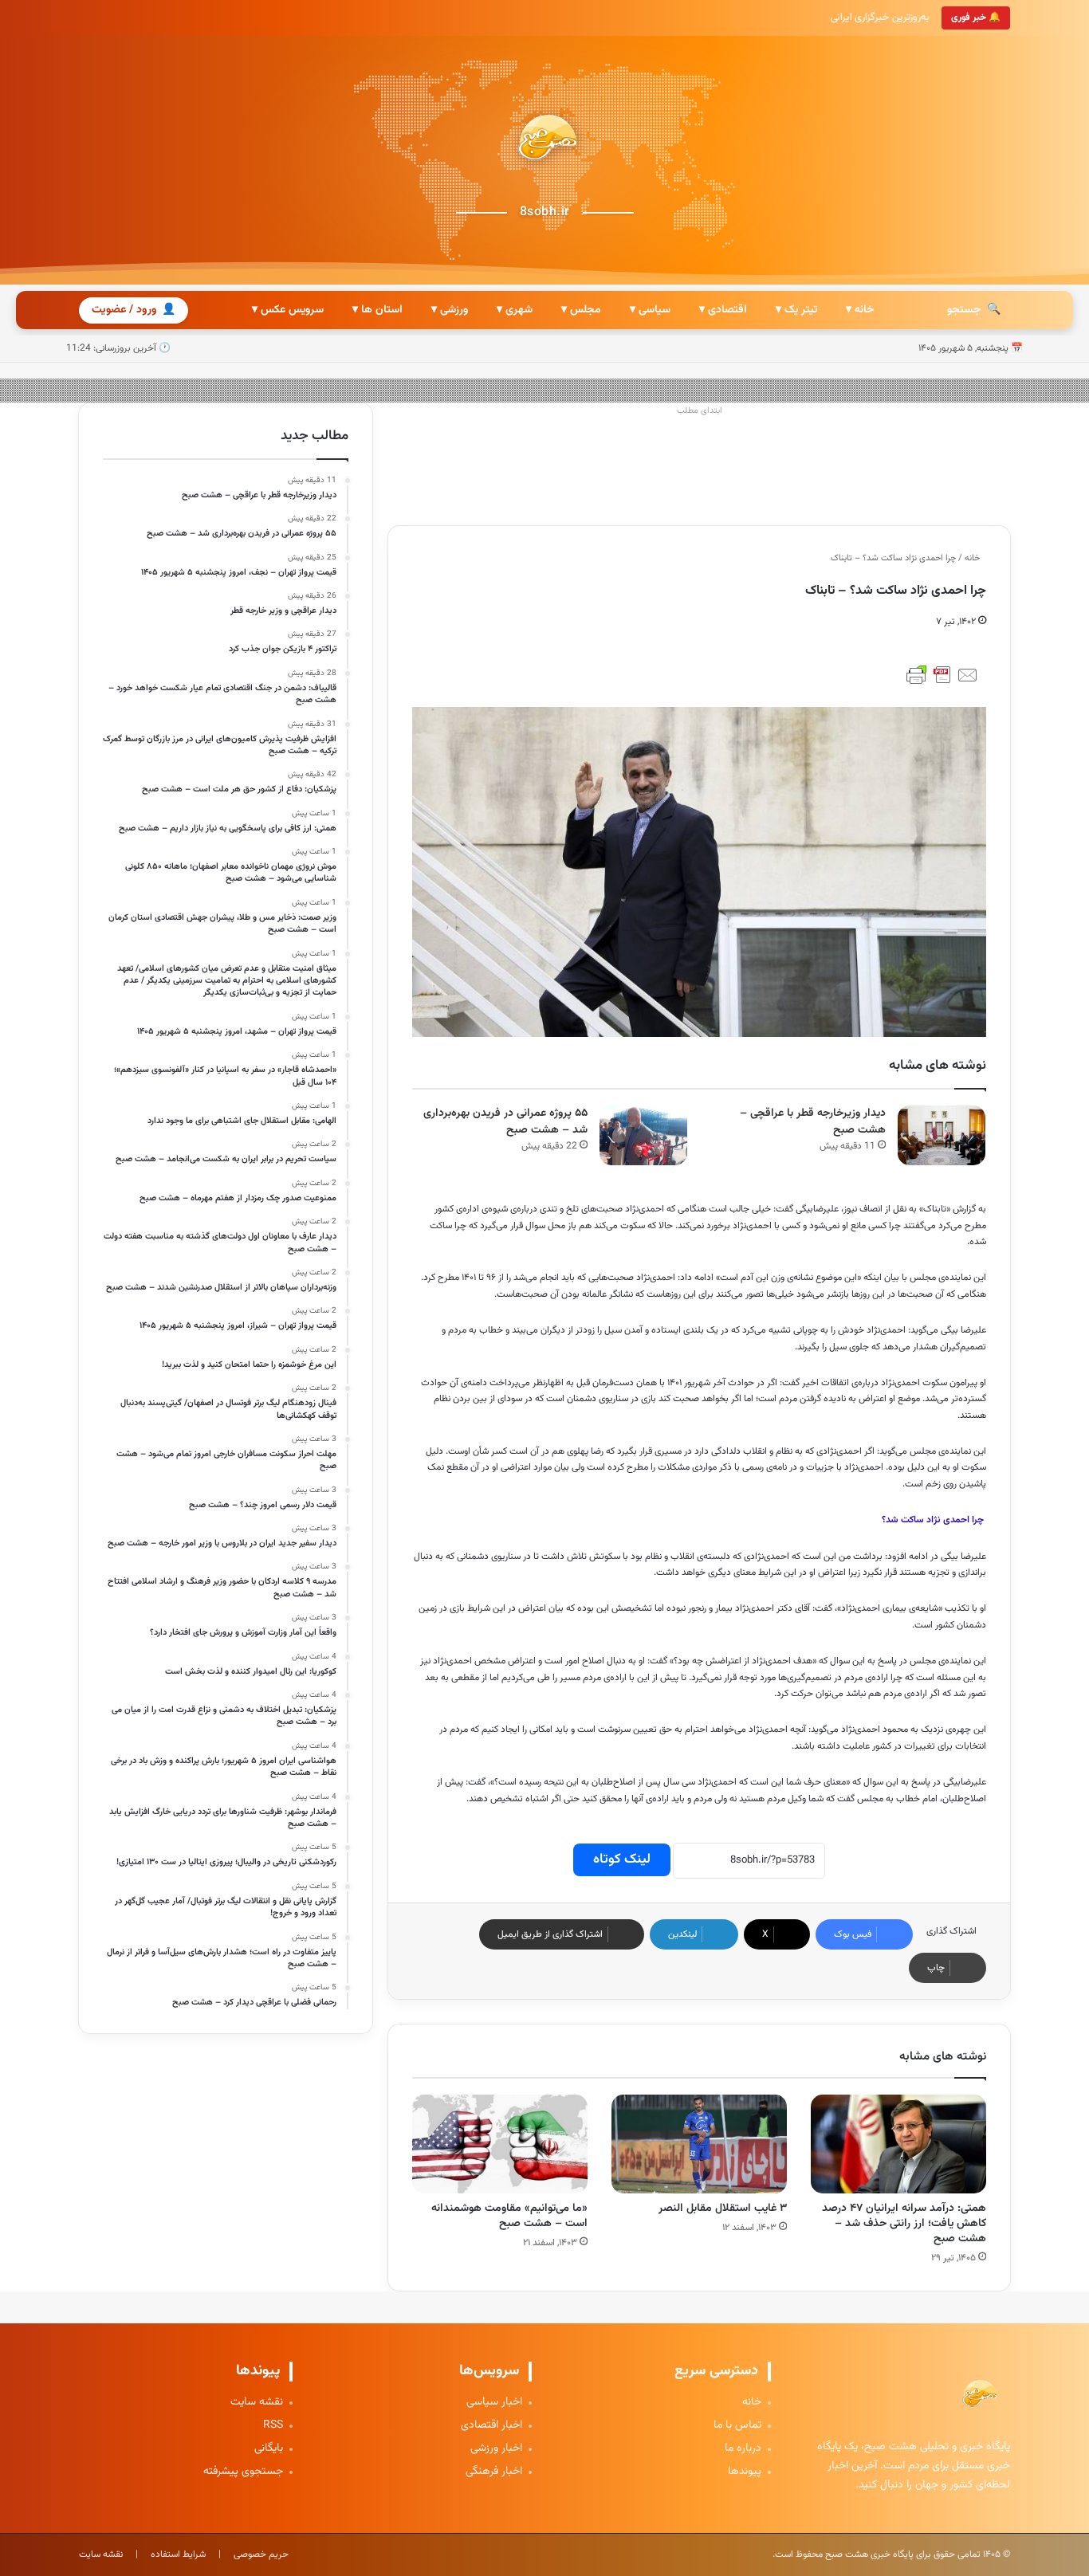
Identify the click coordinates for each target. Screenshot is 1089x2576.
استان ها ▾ (377, 310)
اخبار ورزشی (496, 2449)
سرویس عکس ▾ (288, 310)
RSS (273, 2426)
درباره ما (743, 2449)
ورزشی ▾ (450, 310)
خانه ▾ (860, 310)
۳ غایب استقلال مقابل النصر (723, 2209)
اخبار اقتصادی (491, 2426)
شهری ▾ (515, 310)
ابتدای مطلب (700, 411)
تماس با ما (737, 2426)
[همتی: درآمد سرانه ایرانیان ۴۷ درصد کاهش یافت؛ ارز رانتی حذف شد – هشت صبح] (898, 2144)
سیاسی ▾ (650, 310)
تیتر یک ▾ (796, 310)
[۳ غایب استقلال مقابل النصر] (699, 2144)
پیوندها (745, 2472)
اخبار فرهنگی (494, 2472)
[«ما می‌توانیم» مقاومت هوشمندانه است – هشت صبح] (500, 2144)
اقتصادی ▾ (723, 310)
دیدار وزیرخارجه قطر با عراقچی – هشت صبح (813, 1122)
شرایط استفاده (178, 2554)
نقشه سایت (257, 2403)
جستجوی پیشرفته (243, 2472)
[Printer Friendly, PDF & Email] (942, 675)
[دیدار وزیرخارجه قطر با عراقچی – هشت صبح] (942, 1135)
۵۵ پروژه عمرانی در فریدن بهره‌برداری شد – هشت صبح (505, 1122)
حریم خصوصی (261, 2554)
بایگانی (269, 2449)
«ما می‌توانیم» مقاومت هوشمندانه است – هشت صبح (509, 2216)
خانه (973, 558)
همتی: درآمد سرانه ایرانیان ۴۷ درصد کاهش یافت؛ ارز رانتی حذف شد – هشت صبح (904, 2224)
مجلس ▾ (581, 310)
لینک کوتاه (622, 1859)
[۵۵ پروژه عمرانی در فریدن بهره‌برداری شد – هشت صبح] (643, 1135)
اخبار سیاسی (494, 2403)
